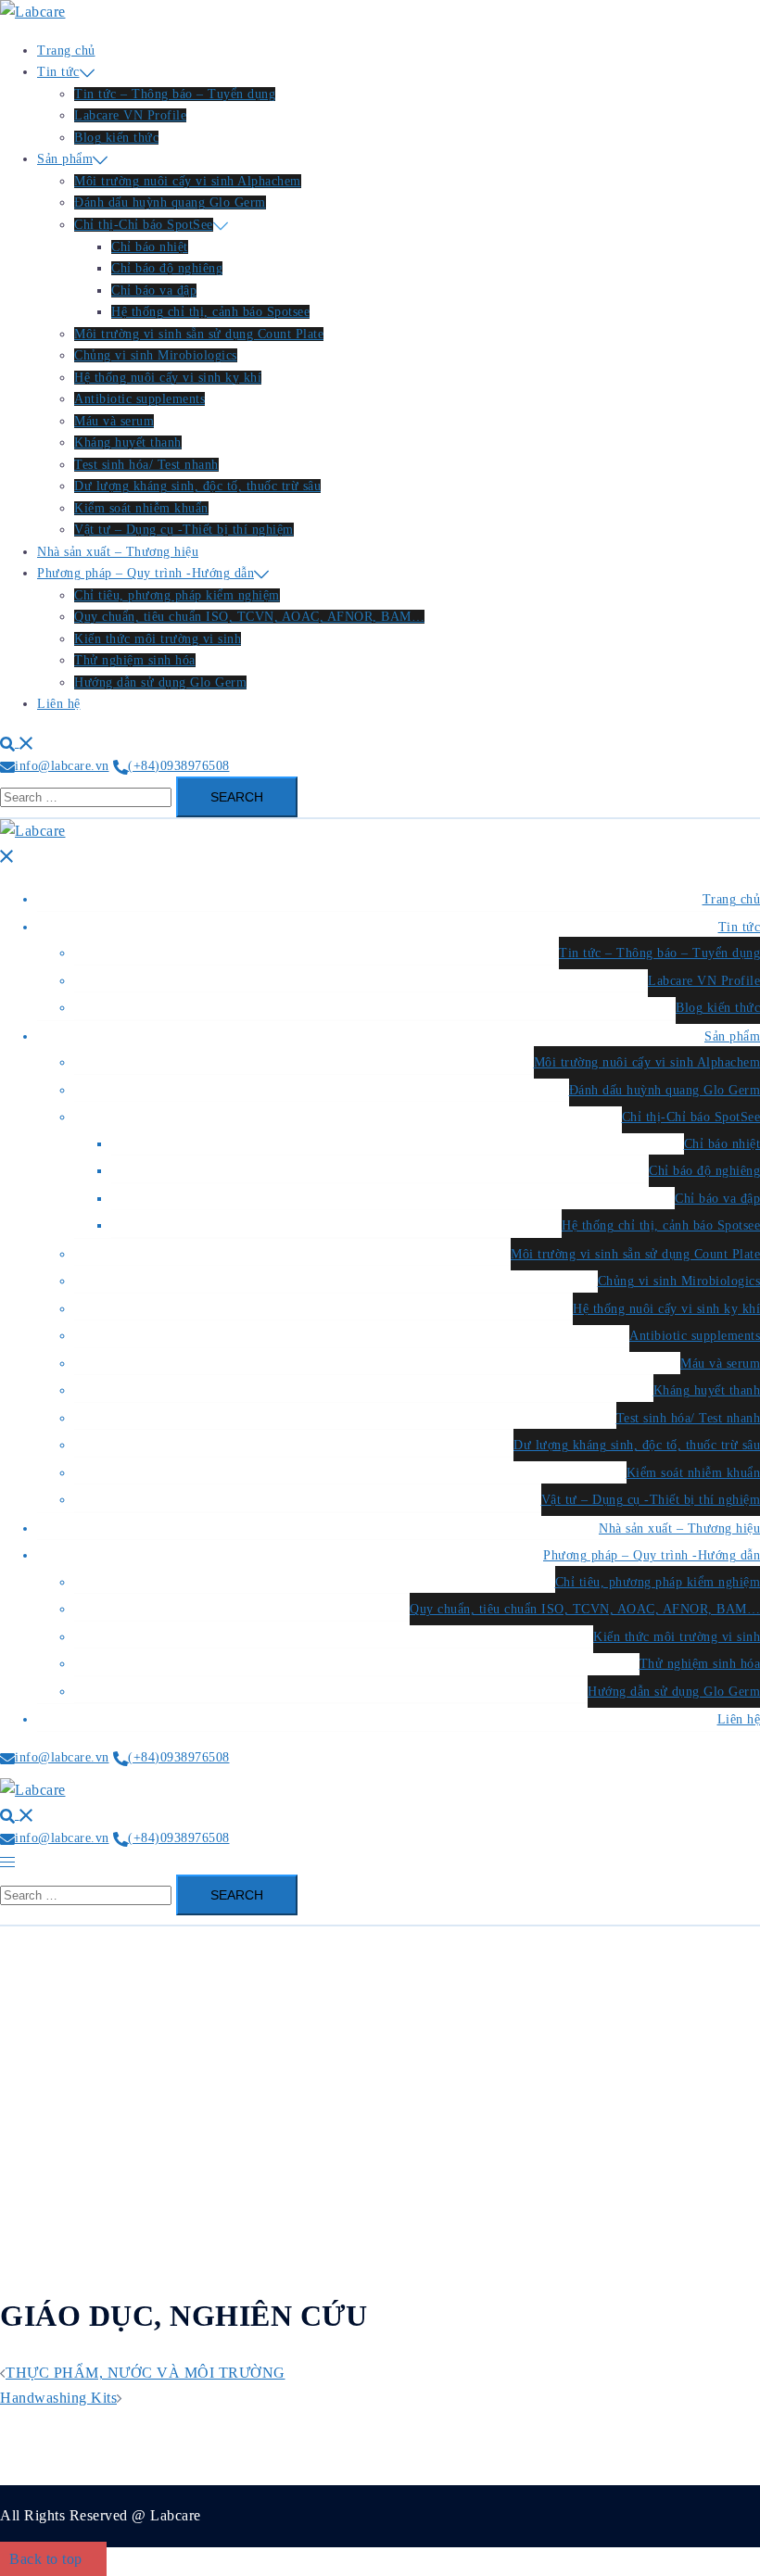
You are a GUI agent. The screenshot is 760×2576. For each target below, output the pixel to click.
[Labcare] (33, 12)
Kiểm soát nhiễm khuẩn (141, 508)
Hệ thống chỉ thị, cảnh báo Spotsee (210, 312)
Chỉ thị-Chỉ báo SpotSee (144, 225)
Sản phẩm (65, 159)
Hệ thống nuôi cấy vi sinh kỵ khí (168, 378)
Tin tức (58, 72)
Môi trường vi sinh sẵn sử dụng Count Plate (199, 334)
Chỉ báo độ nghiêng (167, 268)
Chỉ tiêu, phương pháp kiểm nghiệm (177, 595)
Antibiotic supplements (139, 399)
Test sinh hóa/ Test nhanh (146, 465)
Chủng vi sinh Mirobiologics (156, 355)
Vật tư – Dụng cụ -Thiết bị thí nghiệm (184, 530)
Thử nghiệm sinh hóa (135, 660)
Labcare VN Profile (130, 115)
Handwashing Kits (58, 2398)
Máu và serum (114, 421)
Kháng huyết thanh (128, 442)
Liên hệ (59, 704)
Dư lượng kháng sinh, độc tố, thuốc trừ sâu (197, 486)
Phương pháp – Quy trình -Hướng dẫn (146, 573)
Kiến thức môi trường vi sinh (158, 639)
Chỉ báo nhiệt (150, 247)
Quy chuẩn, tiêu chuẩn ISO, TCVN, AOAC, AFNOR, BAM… (249, 617)
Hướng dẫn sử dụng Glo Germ (160, 682)
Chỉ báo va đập (154, 290)
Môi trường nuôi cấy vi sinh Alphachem (188, 181)
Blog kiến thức (116, 138)
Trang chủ (66, 51)
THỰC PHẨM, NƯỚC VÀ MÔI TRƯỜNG (146, 2373)
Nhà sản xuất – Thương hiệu (118, 552)
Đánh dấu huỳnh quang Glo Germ (170, 202)
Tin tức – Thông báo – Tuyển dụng (175, 94)
